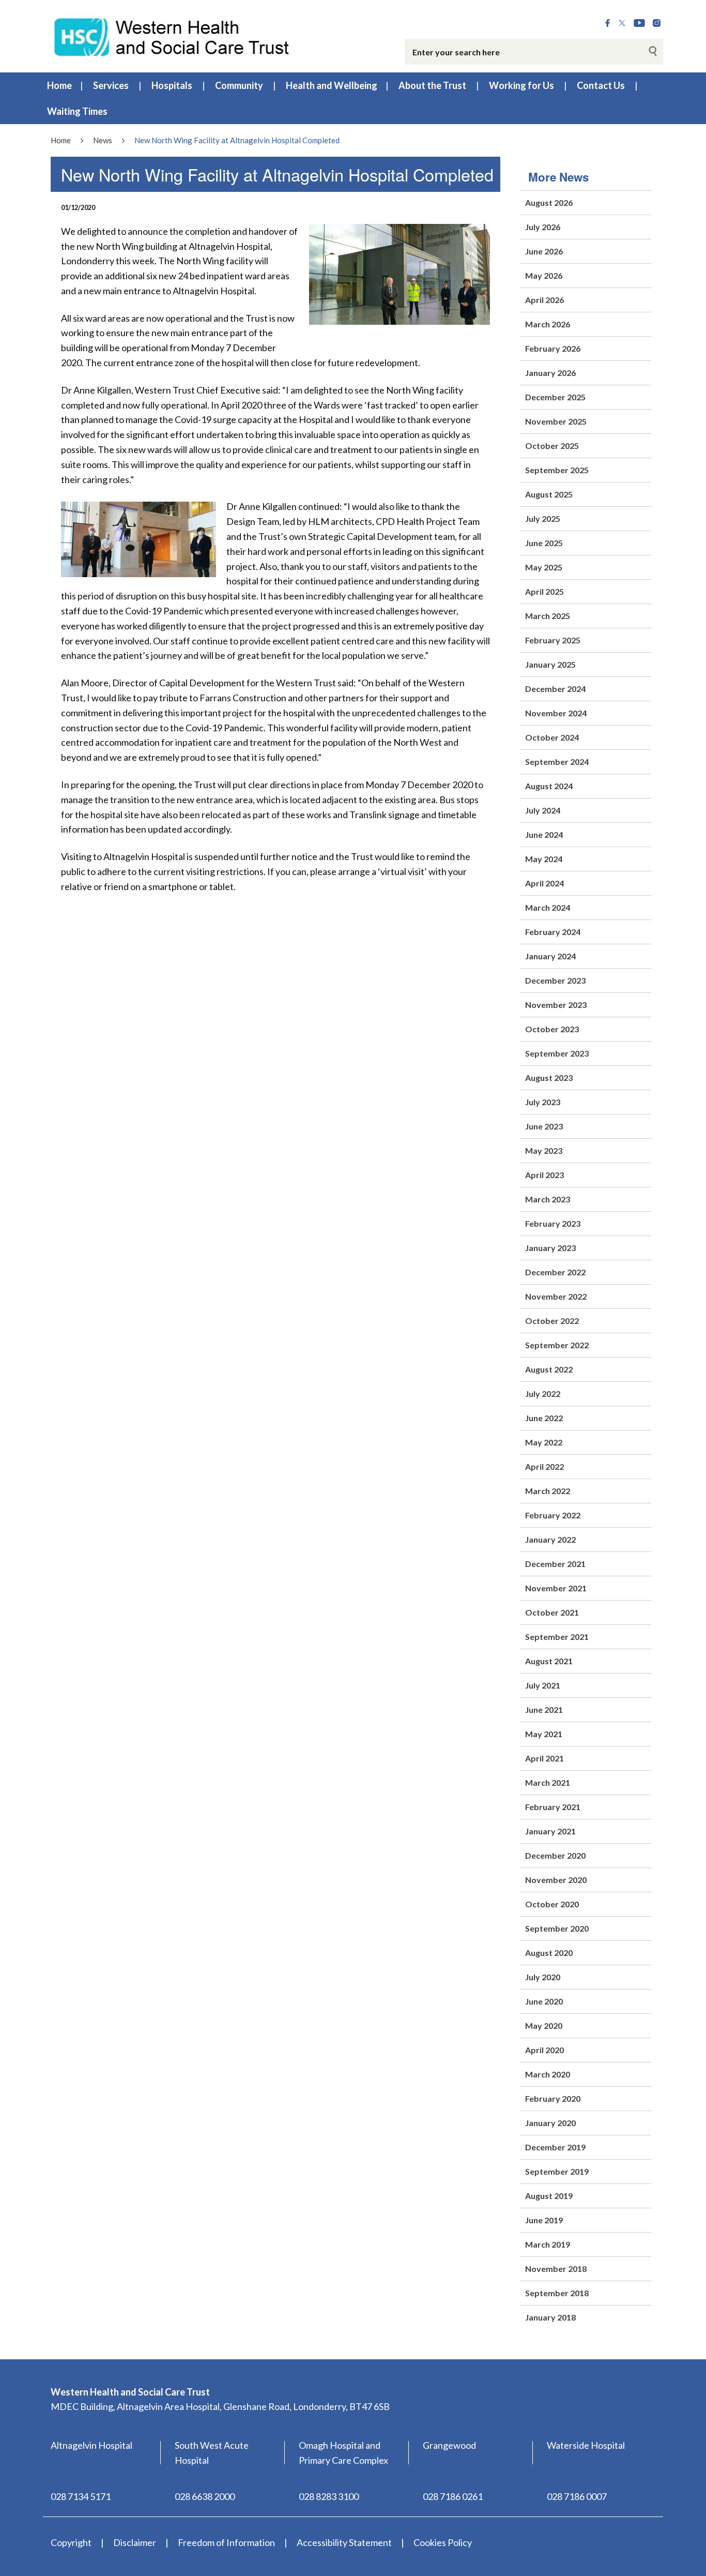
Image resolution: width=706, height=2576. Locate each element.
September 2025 (557, 470)
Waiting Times (77, 111)
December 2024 (555, 689)
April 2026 (544, 300)
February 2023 (553, 1223)
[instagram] (657, 23)
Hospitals (172, 85)
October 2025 (552, 446)
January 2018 (550, 2317)
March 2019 (548, 2244)
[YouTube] (639, 23)
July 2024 (543, 810)
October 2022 (552, 1321)
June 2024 (544, 834)
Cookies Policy (443, 2542)
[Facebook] (608, 23)
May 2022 (544, 1442)
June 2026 (544, 251)
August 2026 (549, 202)
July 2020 (543, 1977)
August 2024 (549, 786)
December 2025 (555, 397)
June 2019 (544, 2220)
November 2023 (556, 1005)
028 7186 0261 (453, 2496)
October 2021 (552, 1612)
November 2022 (556, 1296)
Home (59, 85)
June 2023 (544, 1126)
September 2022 (557, 1345)
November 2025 (556, 421)
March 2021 (548, 1782)
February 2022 (553, 1515)
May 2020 (544, 2025)
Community (239, 85)
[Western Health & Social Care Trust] (172, 36)
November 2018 (556, 2269)
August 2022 (549, 1369)
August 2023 (549, 1078)
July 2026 (543, 227)
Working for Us (521, 85)
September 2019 (557, 2171)
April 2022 (544, 1466)
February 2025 (553, 640)
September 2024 (557, 762)
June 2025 (544, 543)
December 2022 (555, 1272)
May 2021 (544, 1734)
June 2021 (544, 1709)
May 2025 (544, 567)
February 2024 (553, 932)
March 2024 (548, 907)
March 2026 (548, 324)
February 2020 (553, 2098)
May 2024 (544, 859)
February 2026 (553, 348)
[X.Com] (622, 23)
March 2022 (548, 1491)
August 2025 (549, 494)
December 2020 (555, 1855)
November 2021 (556, 1588)
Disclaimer (135, 2542)
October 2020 (552, 1904)
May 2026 (544, 275)
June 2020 (544, 2001)
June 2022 (544, 1418)
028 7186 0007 (577, 2496)
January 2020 (550, 2123)
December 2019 (555, 2147)
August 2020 (549, 1953)
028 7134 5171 (81, 2496)
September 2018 (557, 2293)
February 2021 (553, 1807)
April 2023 (544, 1175)
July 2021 (543, 1685)
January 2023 (550, 1248)
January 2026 (550, 373)
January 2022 (550, 1539)
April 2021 (544, 1758)
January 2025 (550, 664)
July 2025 (543, 518)
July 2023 (543, 1102)
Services (111, 85)
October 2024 (552, 737)
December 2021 (555, 1564)
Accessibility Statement (344, 2542)
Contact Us (601, 85)
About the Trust (432, 85)
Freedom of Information (226, 2542)
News (103, 140)
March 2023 (548, 1199)
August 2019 (549, 2196)
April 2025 (544, 591)
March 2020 (548, 2074)
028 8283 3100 (329, 2496)
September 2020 (557, 1928)
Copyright (71, 2542)
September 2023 (557, 1053)
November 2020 (556, 1880)
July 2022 (543, 1394)
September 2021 (557, 1637)
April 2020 (544, 2050)
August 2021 (549, 1661)
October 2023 (552, 1029)
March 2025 (548, 616)
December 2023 (555, 980)
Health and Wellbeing (332, 85)
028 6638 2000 (205, 2496)
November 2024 (556, 713)
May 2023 (544, 1150)
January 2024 (550, 956)
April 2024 (544, 883)
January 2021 (550, 1831)
